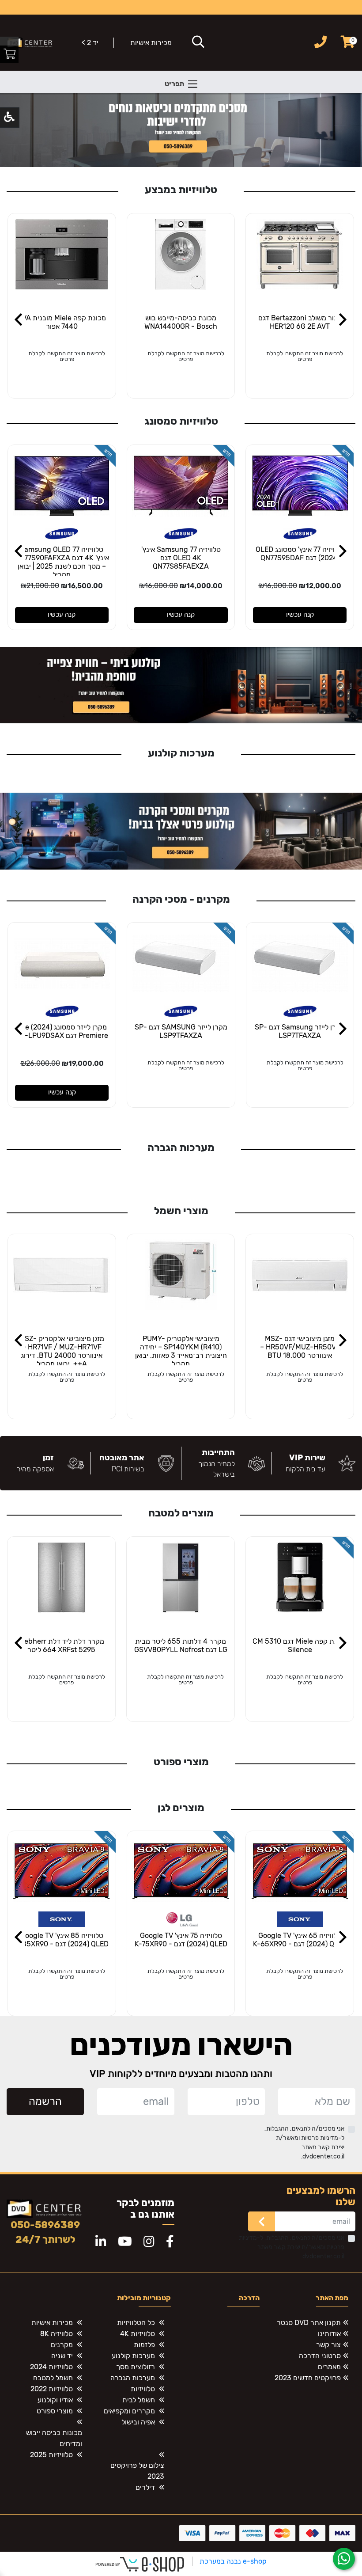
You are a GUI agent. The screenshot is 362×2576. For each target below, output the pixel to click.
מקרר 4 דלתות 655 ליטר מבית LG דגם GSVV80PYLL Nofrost (181, 1645)
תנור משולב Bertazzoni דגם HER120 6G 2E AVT (300, 322)
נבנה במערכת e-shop (233, 2561)
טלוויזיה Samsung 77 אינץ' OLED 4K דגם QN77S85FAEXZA (181, 558)
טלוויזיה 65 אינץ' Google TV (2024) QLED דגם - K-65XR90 (300, 1940)
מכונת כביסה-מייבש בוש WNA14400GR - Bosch (181, 322)
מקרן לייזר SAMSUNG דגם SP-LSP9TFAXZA (181, 1031)
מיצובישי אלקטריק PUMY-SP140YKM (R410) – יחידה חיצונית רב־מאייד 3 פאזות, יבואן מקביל (181, 1351)
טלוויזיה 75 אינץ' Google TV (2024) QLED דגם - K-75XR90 (181, 1940)
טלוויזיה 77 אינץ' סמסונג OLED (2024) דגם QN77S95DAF (300, 554)
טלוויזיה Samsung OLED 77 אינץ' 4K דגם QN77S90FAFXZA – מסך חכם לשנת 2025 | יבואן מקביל (62, 562)
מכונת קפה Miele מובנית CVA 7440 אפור (62, 322)
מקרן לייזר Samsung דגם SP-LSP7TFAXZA (300, 1031)
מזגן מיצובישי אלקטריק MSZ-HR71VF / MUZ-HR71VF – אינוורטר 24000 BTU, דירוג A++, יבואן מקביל (62, 1351)
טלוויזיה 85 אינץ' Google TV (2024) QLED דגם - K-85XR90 (62, 1940)
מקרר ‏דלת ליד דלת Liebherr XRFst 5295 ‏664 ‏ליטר (61, 1645)
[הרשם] (262, 2221)
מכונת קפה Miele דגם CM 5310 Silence (300, 1645)
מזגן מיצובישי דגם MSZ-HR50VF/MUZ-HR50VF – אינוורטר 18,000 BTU (300, 1347)
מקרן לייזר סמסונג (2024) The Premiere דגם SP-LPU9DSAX (62, 1031)
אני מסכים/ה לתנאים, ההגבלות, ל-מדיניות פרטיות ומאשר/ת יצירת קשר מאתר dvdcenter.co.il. (304, 2143)
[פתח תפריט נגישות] (9, 118)
